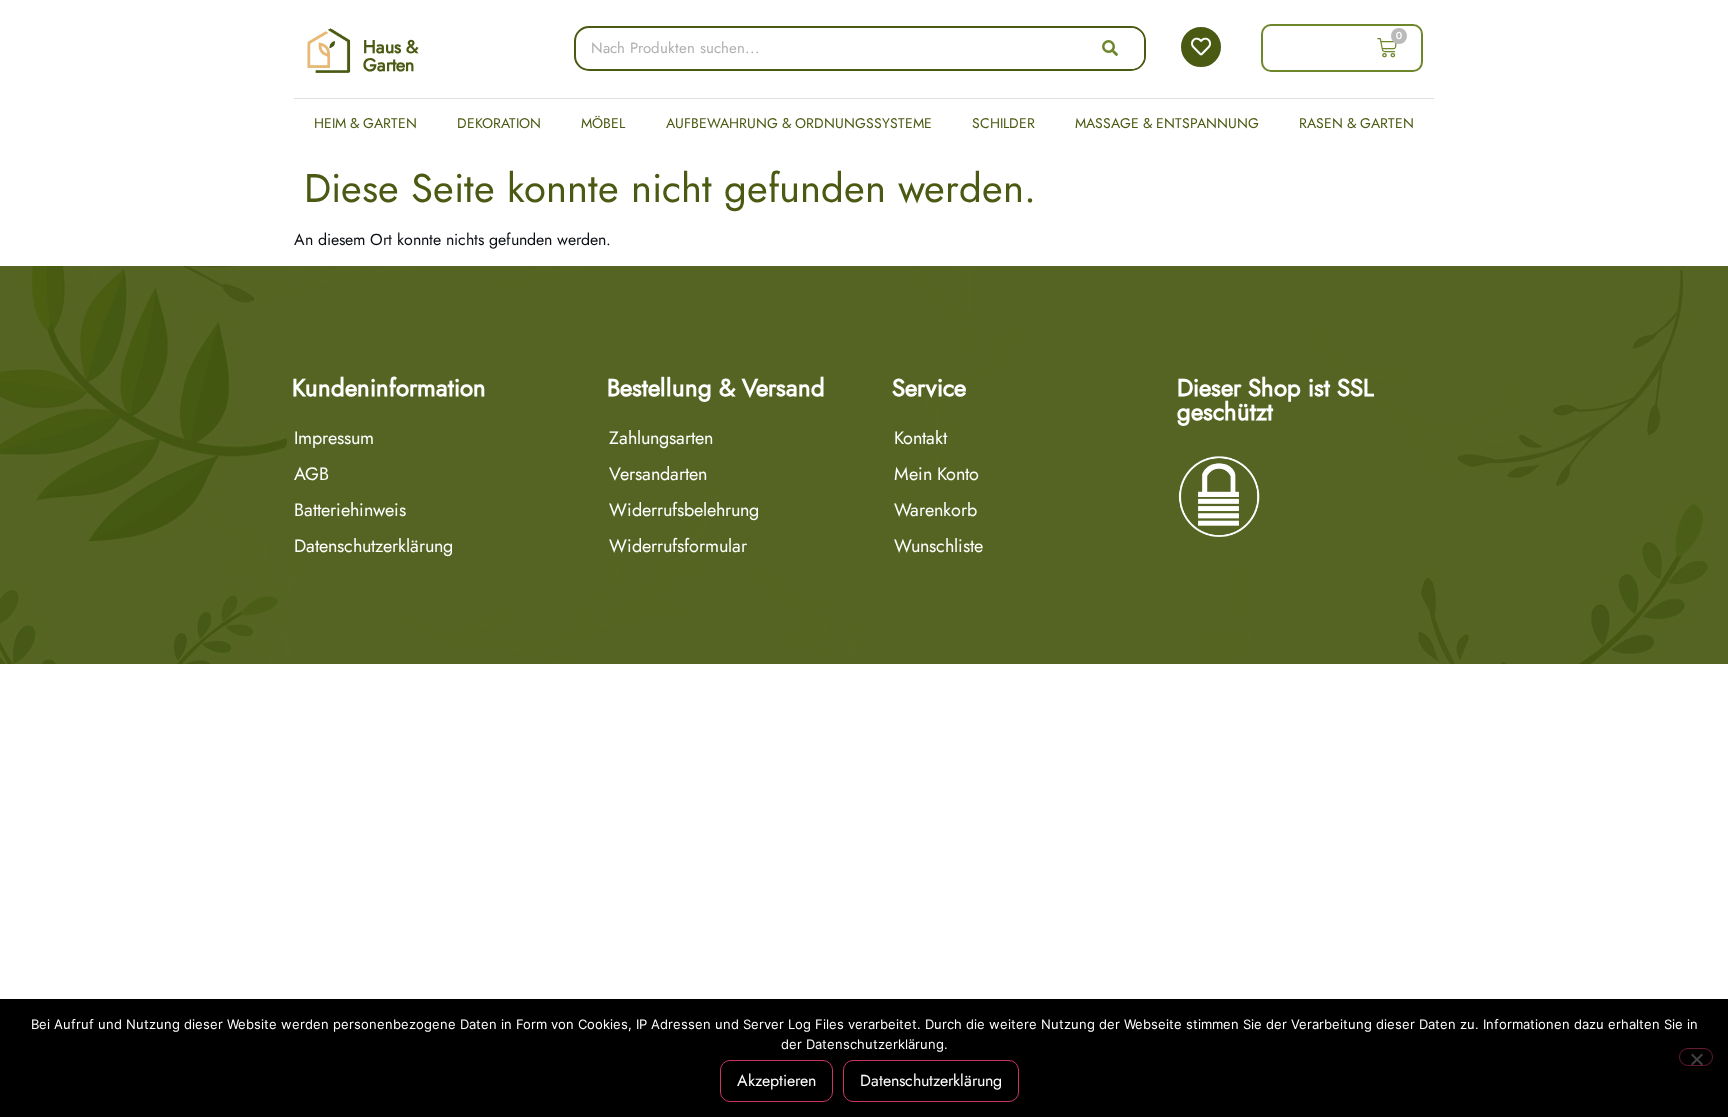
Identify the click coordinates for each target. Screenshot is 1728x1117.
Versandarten (658, 474)
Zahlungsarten (661, 438)
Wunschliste (938, 546)
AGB (311, 474)
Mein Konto (936, 474)
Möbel (603, 123)
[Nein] (1696, 1057)
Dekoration (499, 123)
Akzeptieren (776, 1080)
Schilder (1003, 123)
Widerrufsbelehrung (684, 510)
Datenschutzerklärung (373, 546)
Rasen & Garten (1356, 123)
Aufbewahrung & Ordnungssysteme (799, 123)
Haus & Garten (390, 56)
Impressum (334, 438)
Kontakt (920, 438)
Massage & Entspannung (1167, 123)
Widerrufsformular (678, 546)
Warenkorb (935, 510)
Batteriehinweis (350, 510)
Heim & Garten (365, 123)
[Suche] (1110, 48)
